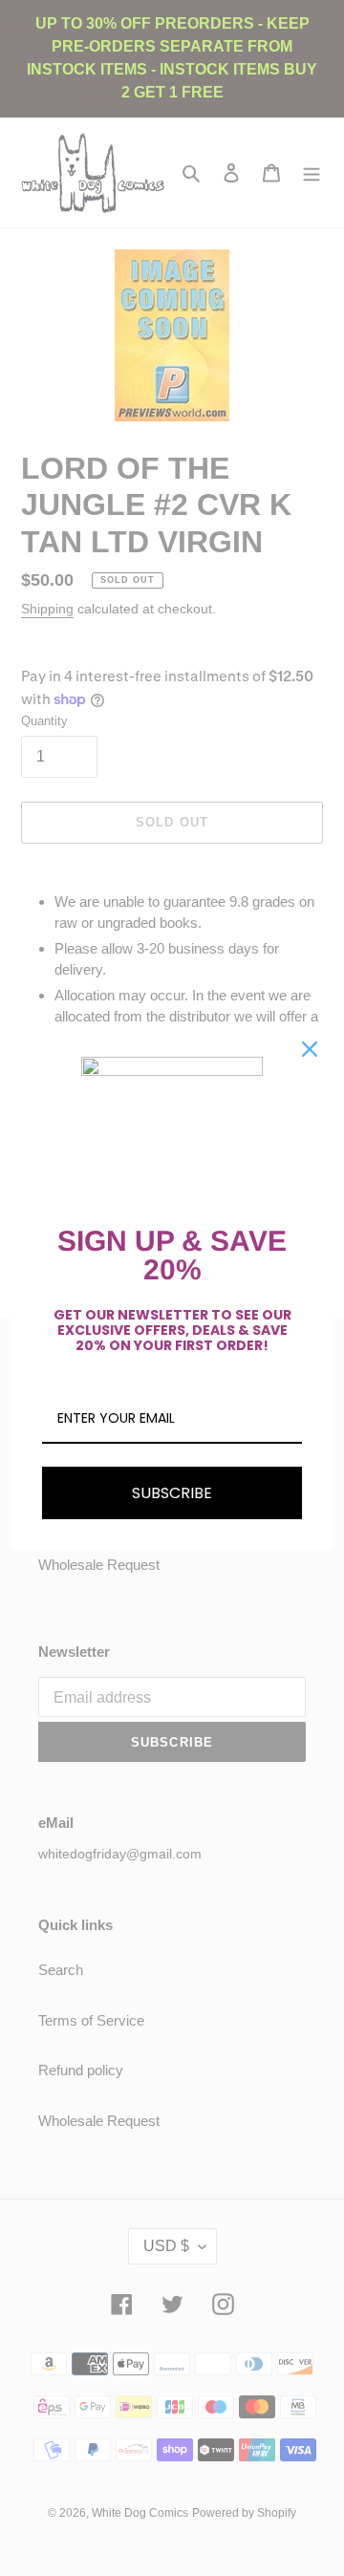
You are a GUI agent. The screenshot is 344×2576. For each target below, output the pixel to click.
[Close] (310, 1049)
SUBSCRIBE (172, 1493)
